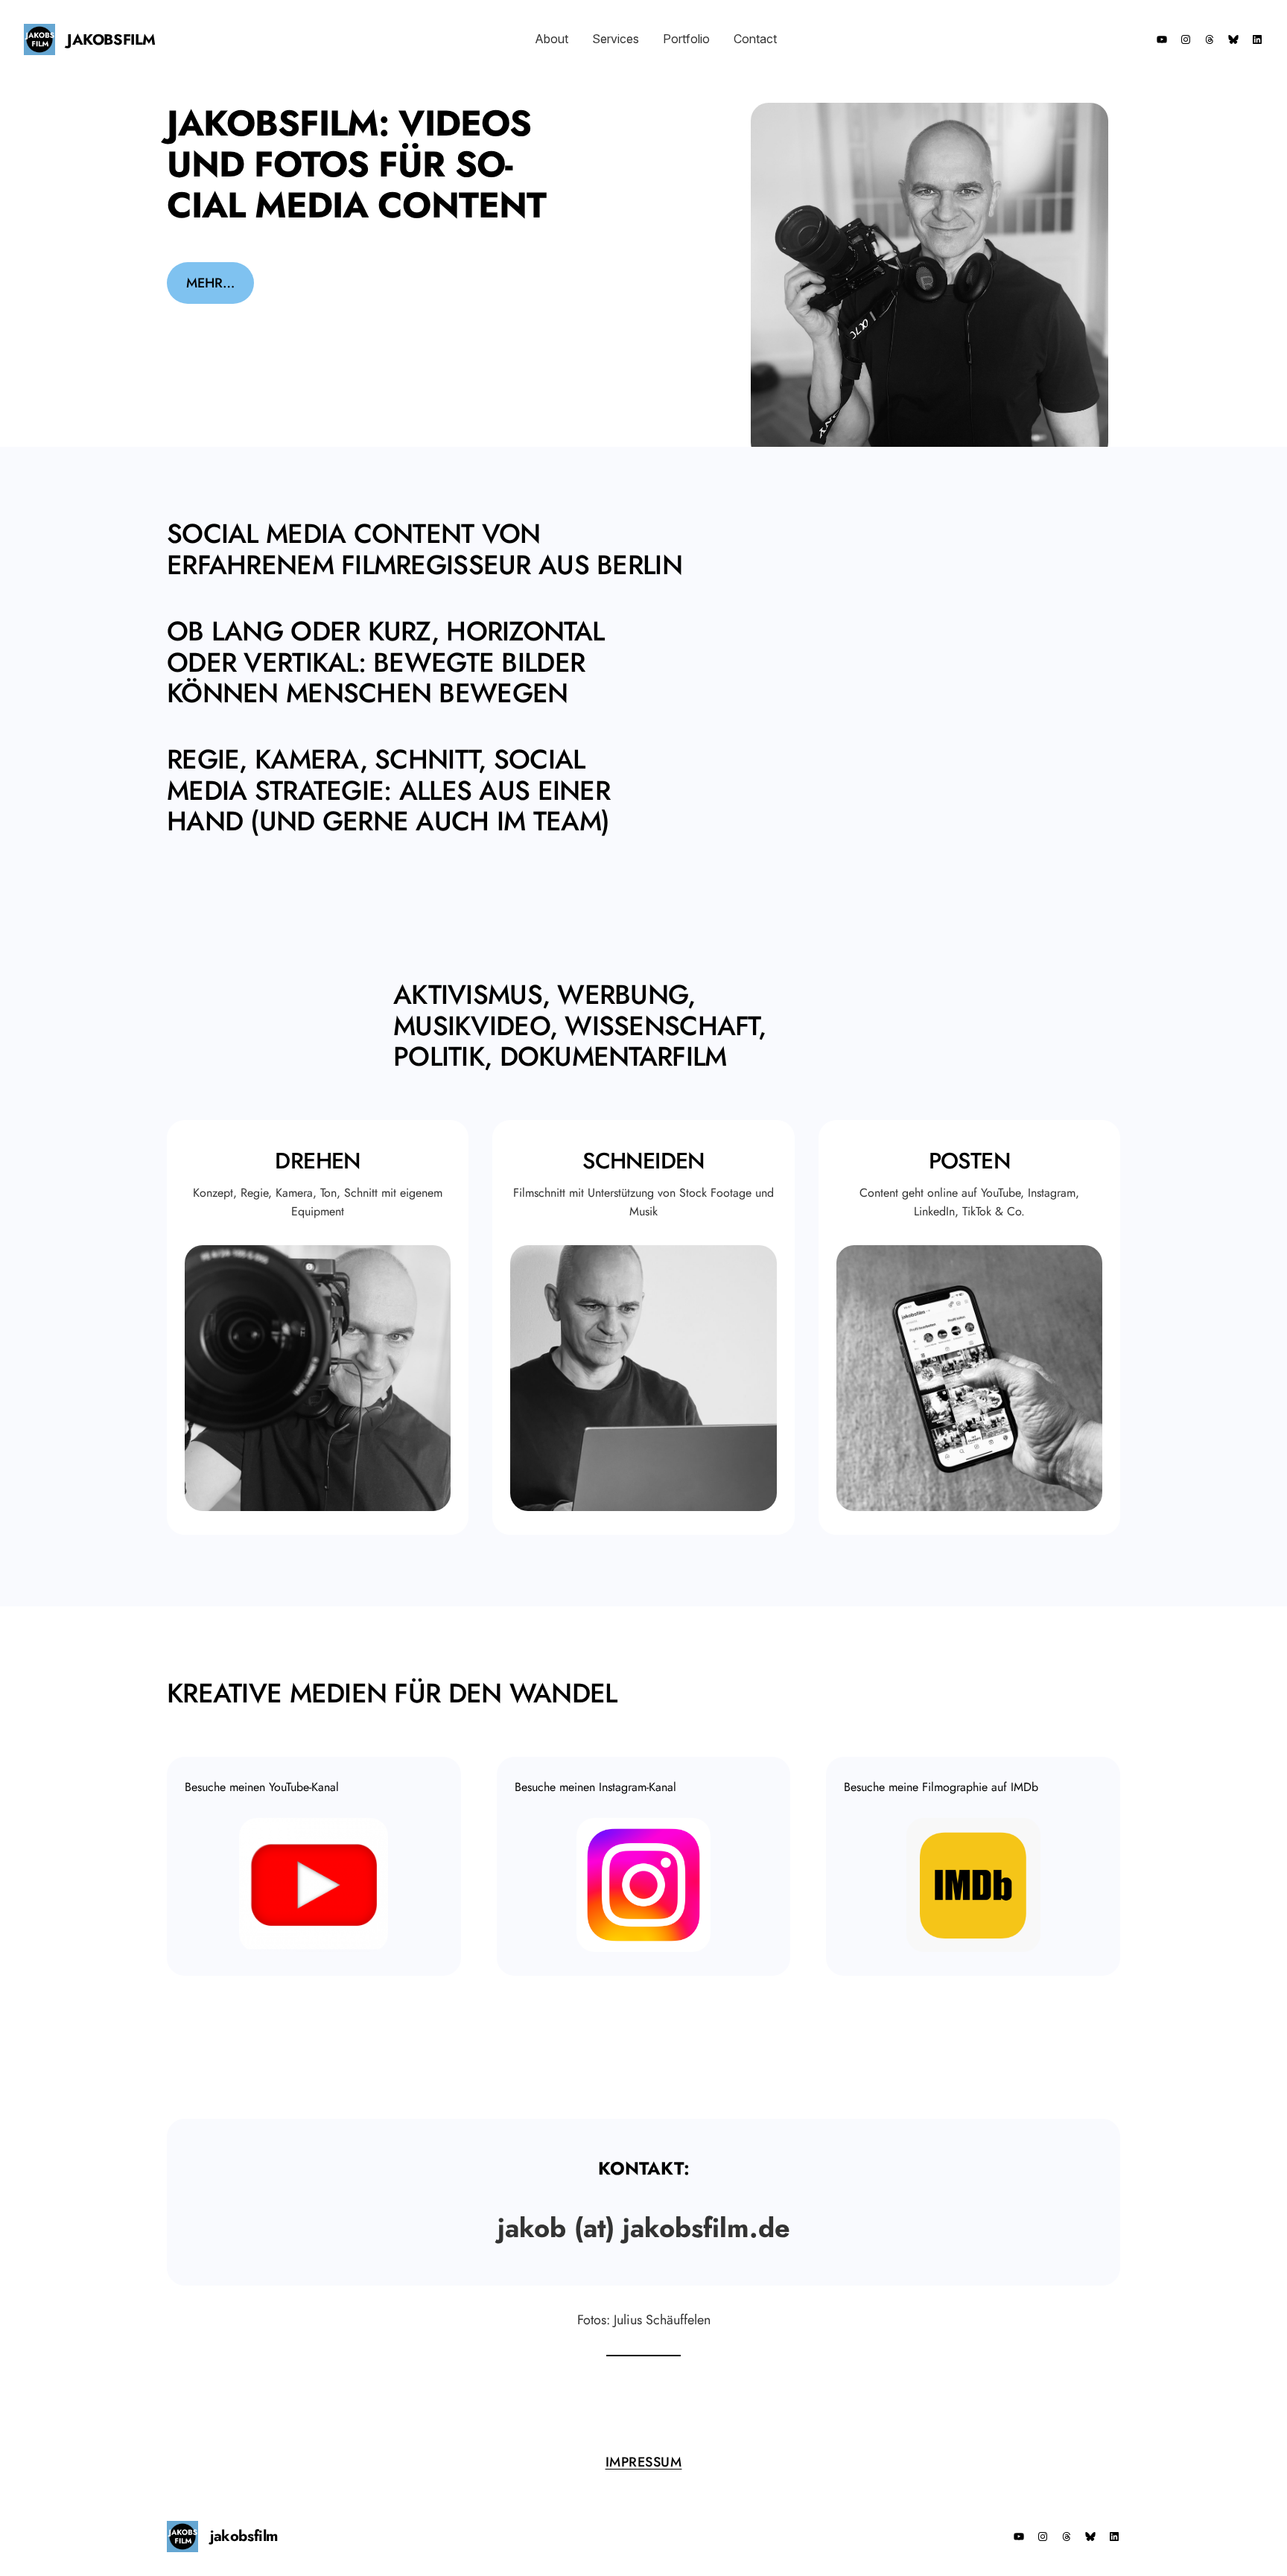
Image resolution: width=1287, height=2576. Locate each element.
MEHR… (210, 283)
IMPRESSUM (644, 2462)
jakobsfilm (111, 40)
